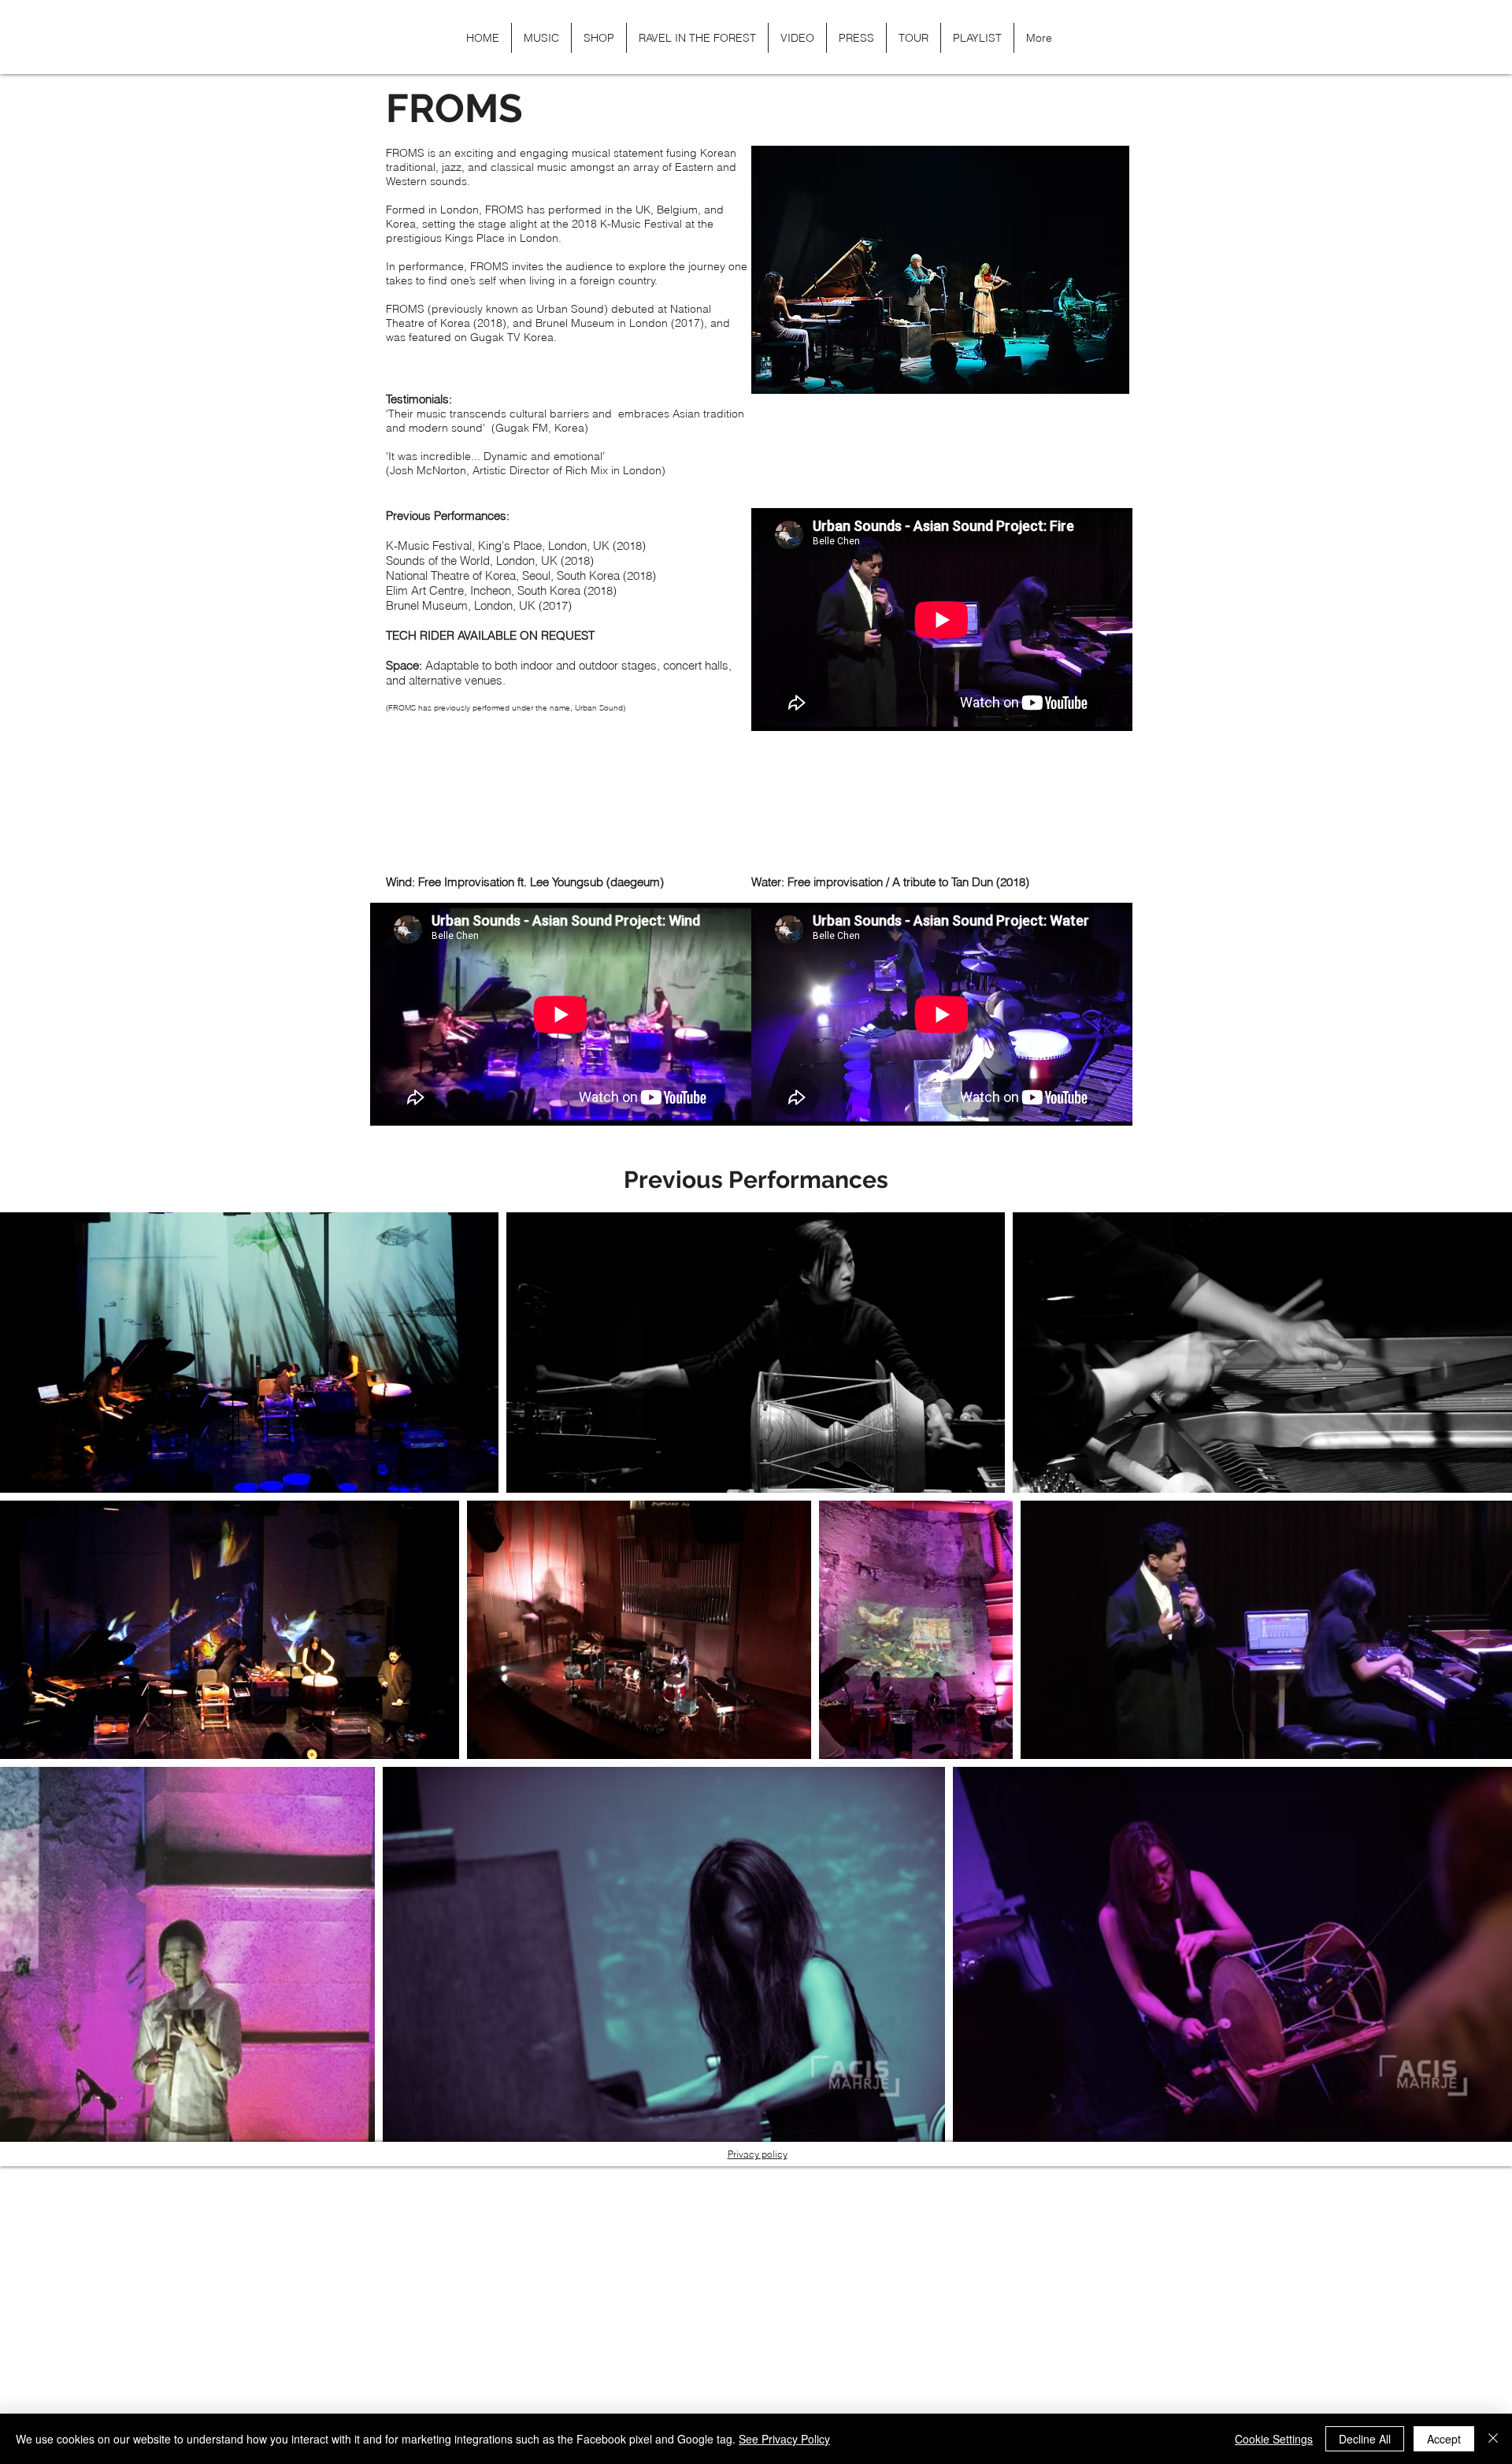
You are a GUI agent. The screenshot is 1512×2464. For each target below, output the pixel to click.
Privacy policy (758, 2154)
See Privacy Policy (784, 2439)
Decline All (1365, 2439)
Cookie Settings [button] (1274, 2439)
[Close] (1493, 2439)
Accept (1444, 2439)
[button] (1105, 37)
